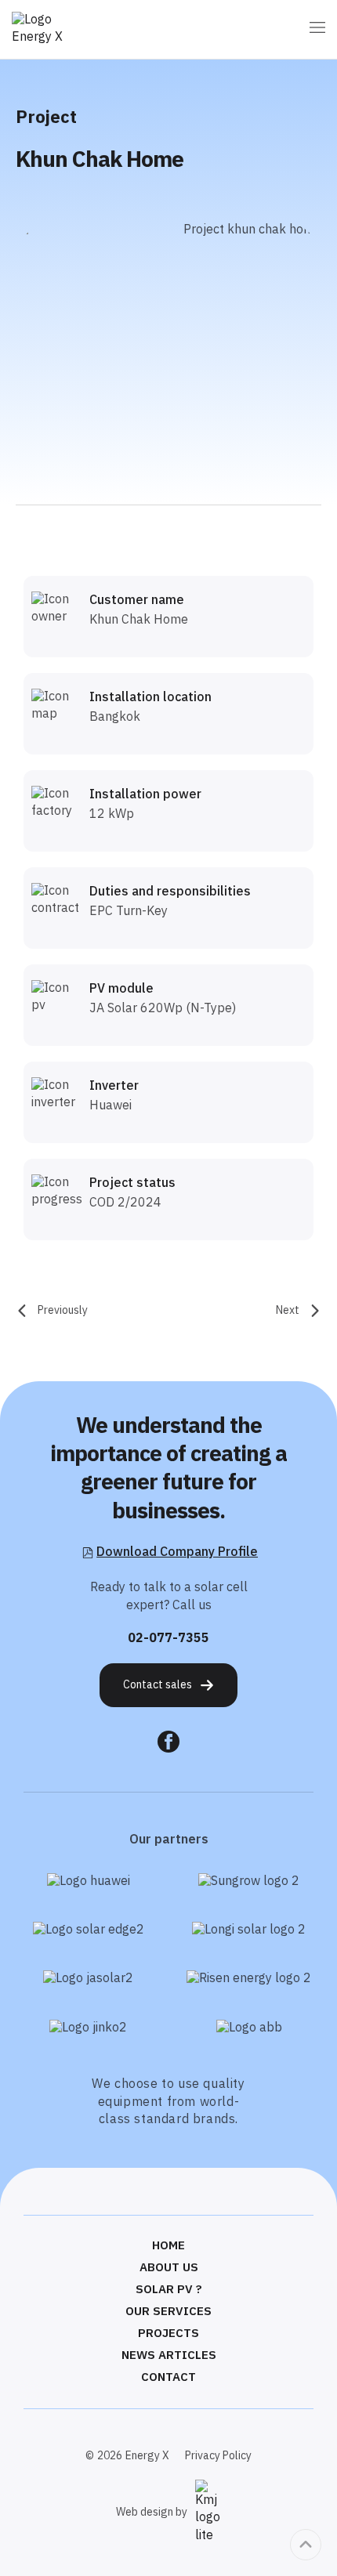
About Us (169, 2268)
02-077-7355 (168, 1639)
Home (168, 2246)
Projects (168, 2334)
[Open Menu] (317, 29)
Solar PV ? (169, 2290)
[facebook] (168, 1742)
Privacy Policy (218, 2456)
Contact (168, 2378)
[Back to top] (306, 2545)
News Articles (169, 2356)
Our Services (168, 2312)
